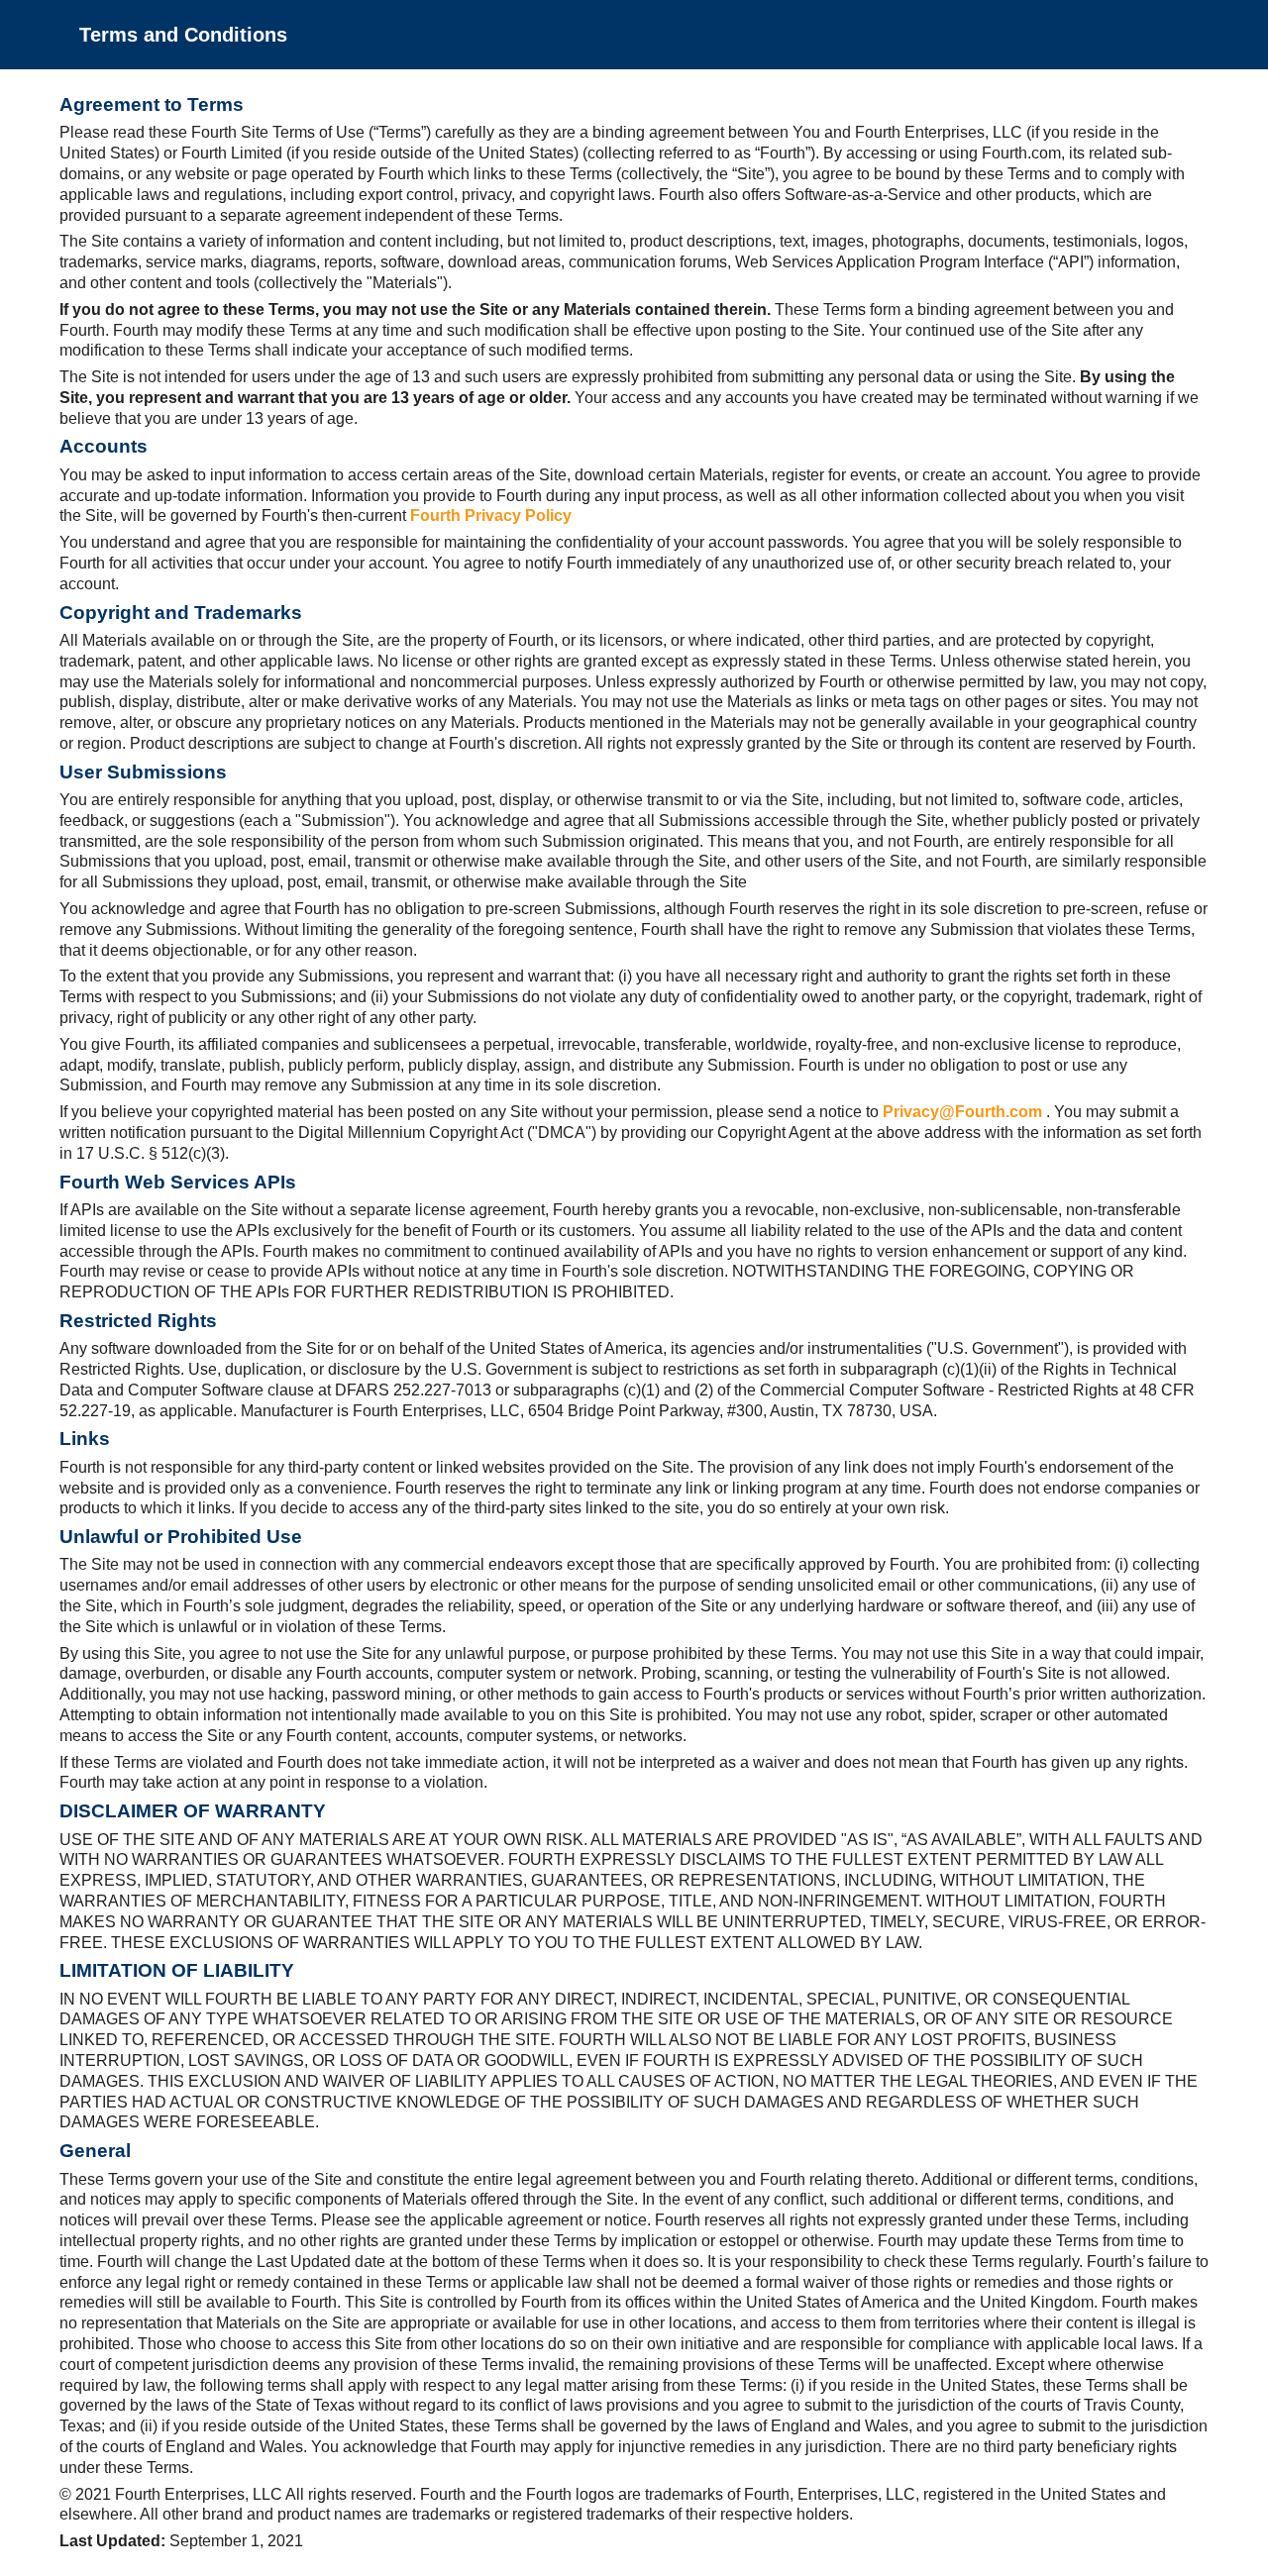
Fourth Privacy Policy (491, 515)
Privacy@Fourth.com (964, 1112)
